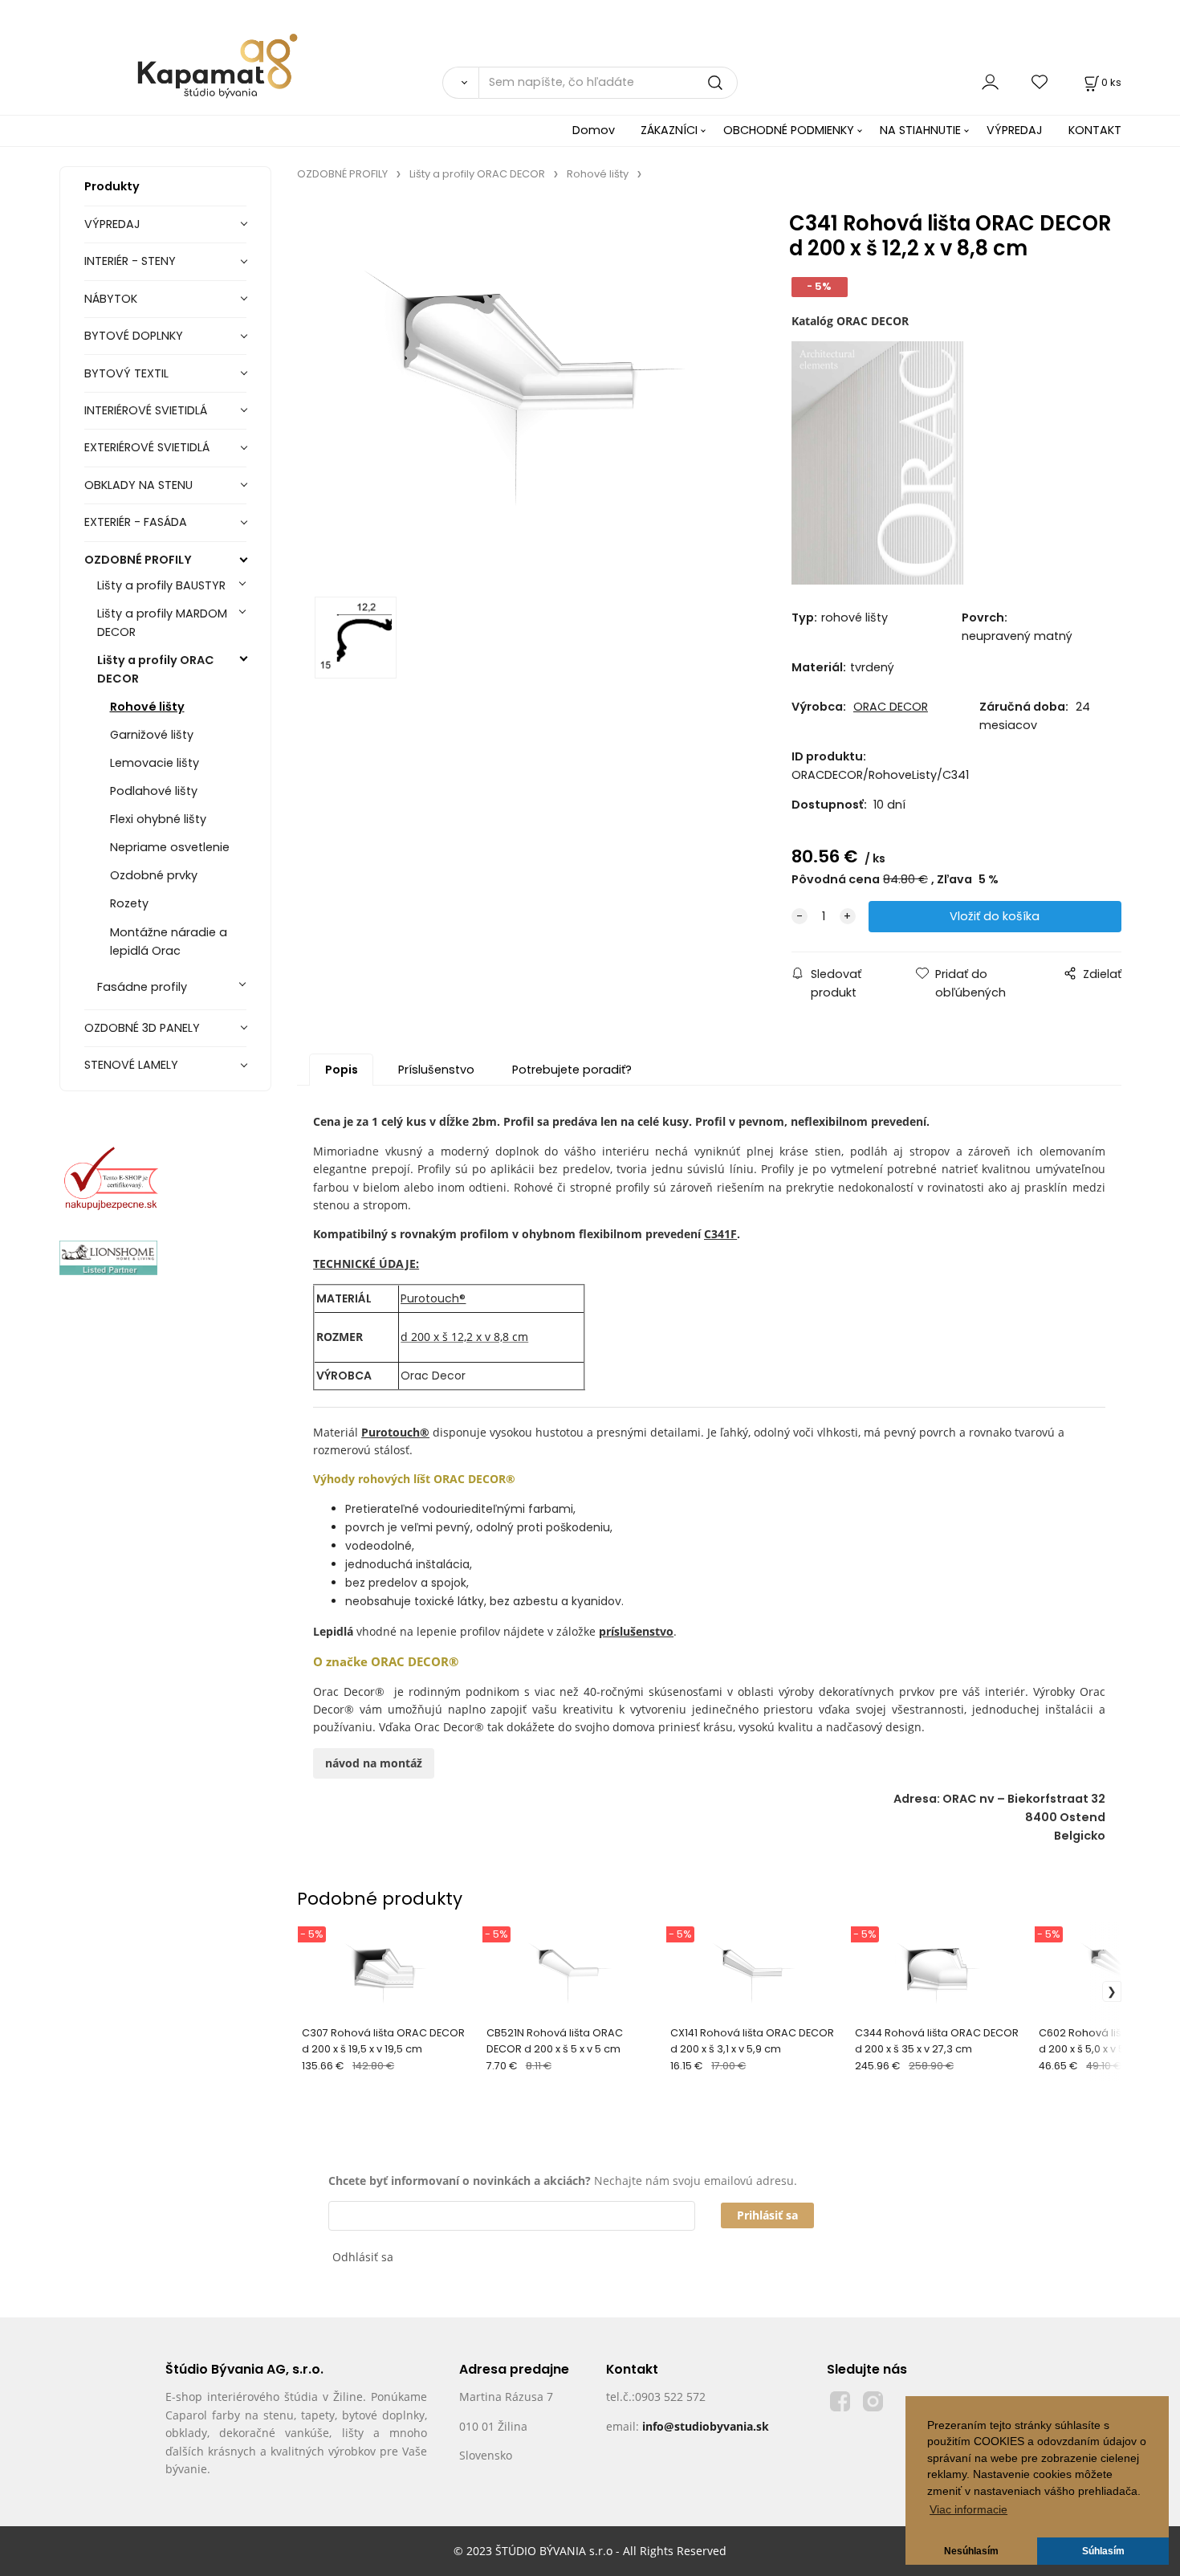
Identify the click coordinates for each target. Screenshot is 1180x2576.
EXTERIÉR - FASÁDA (136, 522)
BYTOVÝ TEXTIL (126, 373)
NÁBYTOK (111, 299)
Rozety (129, 903)
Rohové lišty (147, 707)
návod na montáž (374, 1763)
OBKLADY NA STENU (138, 485)
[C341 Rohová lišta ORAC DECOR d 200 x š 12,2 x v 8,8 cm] (523, 393)
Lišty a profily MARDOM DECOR (162, 623)
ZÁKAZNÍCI (669, 130)
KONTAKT (1095, 130)
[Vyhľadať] (460, 83)
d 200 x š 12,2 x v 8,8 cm (464, 1337)
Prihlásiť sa (767, 2215)
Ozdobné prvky (154, 875)
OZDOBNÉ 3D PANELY (142, 1028)
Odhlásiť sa (363, 2257)
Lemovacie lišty (155, 763)
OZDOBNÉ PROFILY (138, 560)
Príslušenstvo (436, 1070)
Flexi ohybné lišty (158, 819)
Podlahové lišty (154, 791)
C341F (720, 1234)
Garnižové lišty (152, 735)
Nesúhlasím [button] (971, 2551)
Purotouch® (433, 1298)
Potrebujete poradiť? (572, 1070)
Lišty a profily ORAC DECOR (156, 669)
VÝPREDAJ (1015, 130)
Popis (342, 1070)
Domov (594, 130)
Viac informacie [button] (968, 2510)
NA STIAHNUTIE (920, 130)
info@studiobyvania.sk (706, 2426)
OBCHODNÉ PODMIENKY (789, 130)
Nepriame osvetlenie (170, 847)
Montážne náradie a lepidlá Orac (169, 942)
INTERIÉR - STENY (130, 261)
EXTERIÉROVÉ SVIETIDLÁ (147, 447)
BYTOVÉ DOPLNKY (134, 336)
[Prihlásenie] (990, 82)
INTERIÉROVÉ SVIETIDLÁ (146, 410)
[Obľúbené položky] (1040, 82)
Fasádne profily (142, 987)
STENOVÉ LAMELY (131, 1065)
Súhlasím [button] (1103, 2551)
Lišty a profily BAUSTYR (161, 585)
